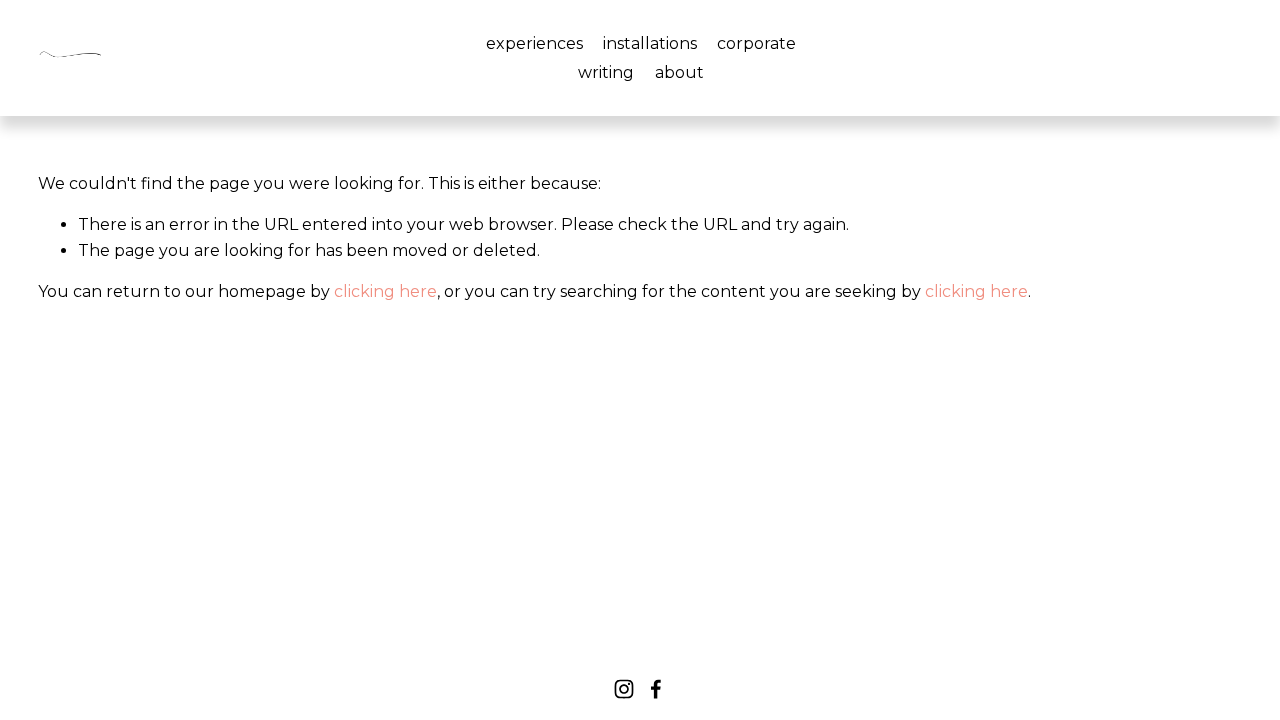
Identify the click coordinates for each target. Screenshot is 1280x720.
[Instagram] (624, 689)
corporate (756, 43)
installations (650, 43)
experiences (534, 43)
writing (606, 72)
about (679, 72)
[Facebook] (656, 689)
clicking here (385, 291)
